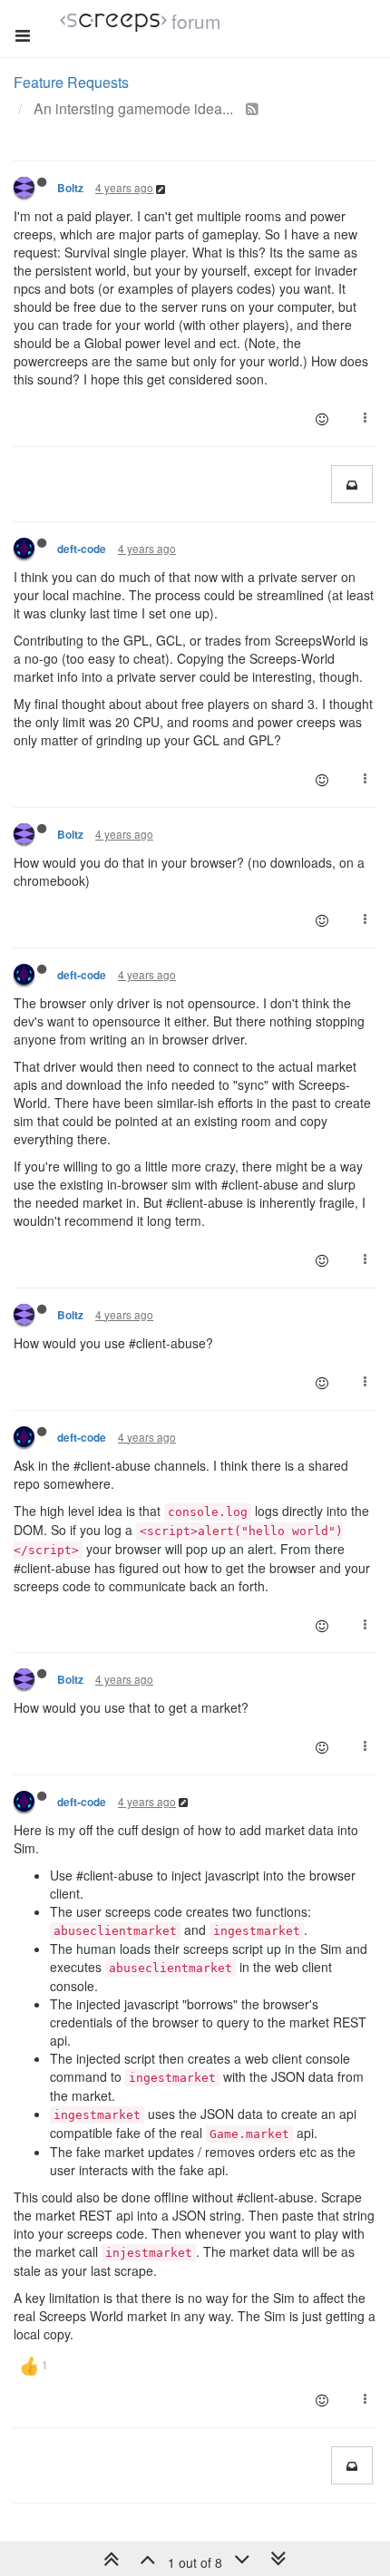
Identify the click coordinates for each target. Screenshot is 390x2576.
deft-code (82, 549)
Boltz (70, 188)
